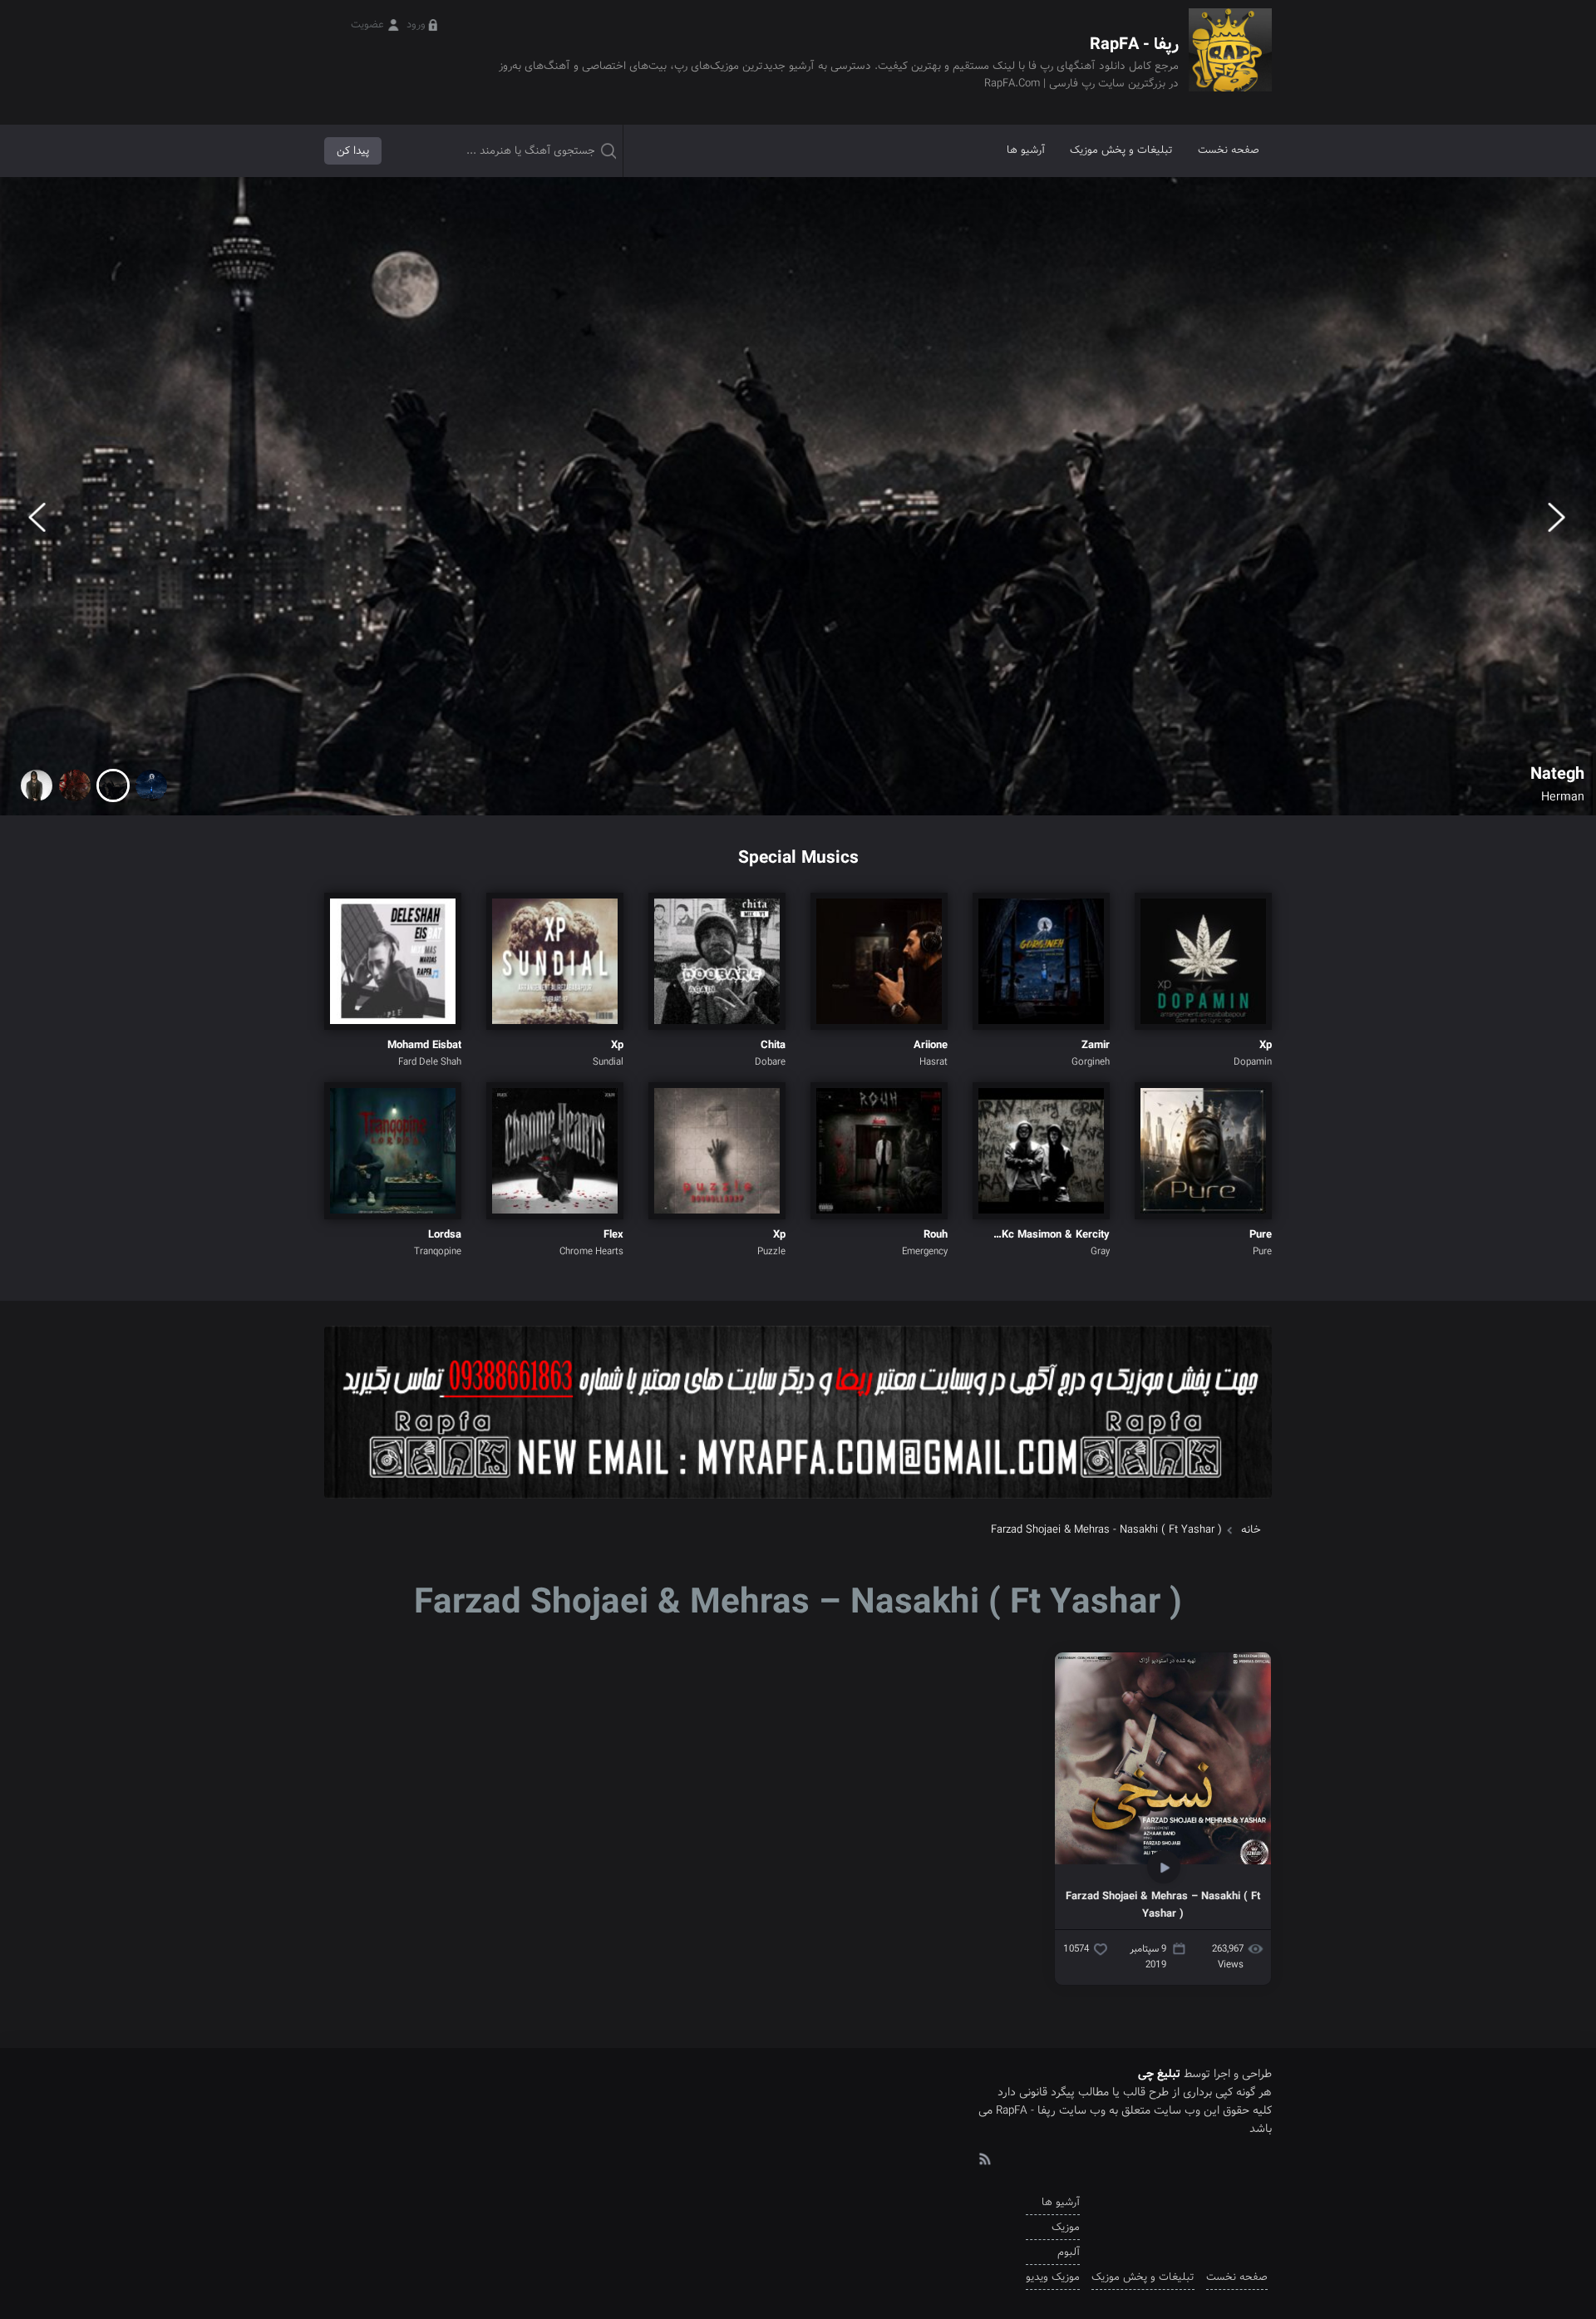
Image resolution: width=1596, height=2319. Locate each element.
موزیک (1066, 2227)
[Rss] (984, 2158)
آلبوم (1069, 2252)
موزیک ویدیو (1053, 2277)
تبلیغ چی (1159, 2074)
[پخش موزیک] (798, 1504)
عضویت (367, 25)
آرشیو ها (1026, 150)
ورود (416, 25)
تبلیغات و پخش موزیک (1121, 150)
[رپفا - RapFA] (1230, 62)
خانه (1251, 1530)
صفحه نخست (1229, 150)
